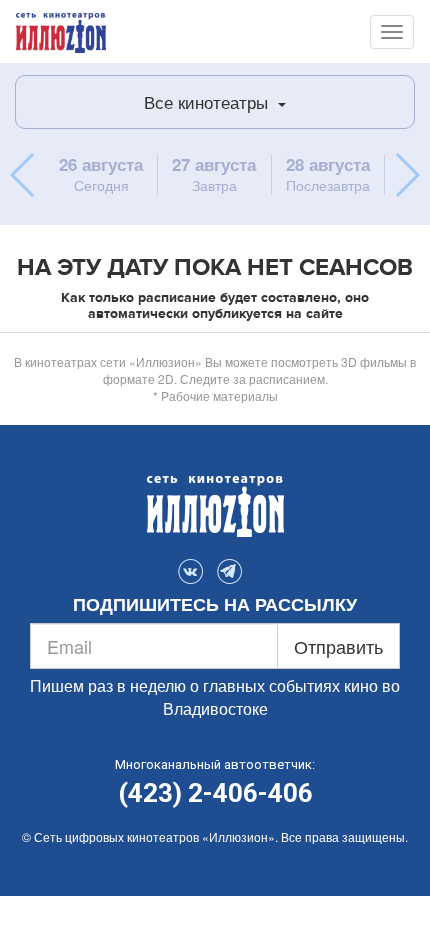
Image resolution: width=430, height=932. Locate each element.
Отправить (338, 646)
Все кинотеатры (208, 101)
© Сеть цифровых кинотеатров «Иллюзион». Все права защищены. (215, 836)
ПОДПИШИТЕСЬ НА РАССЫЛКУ (215, 605)
